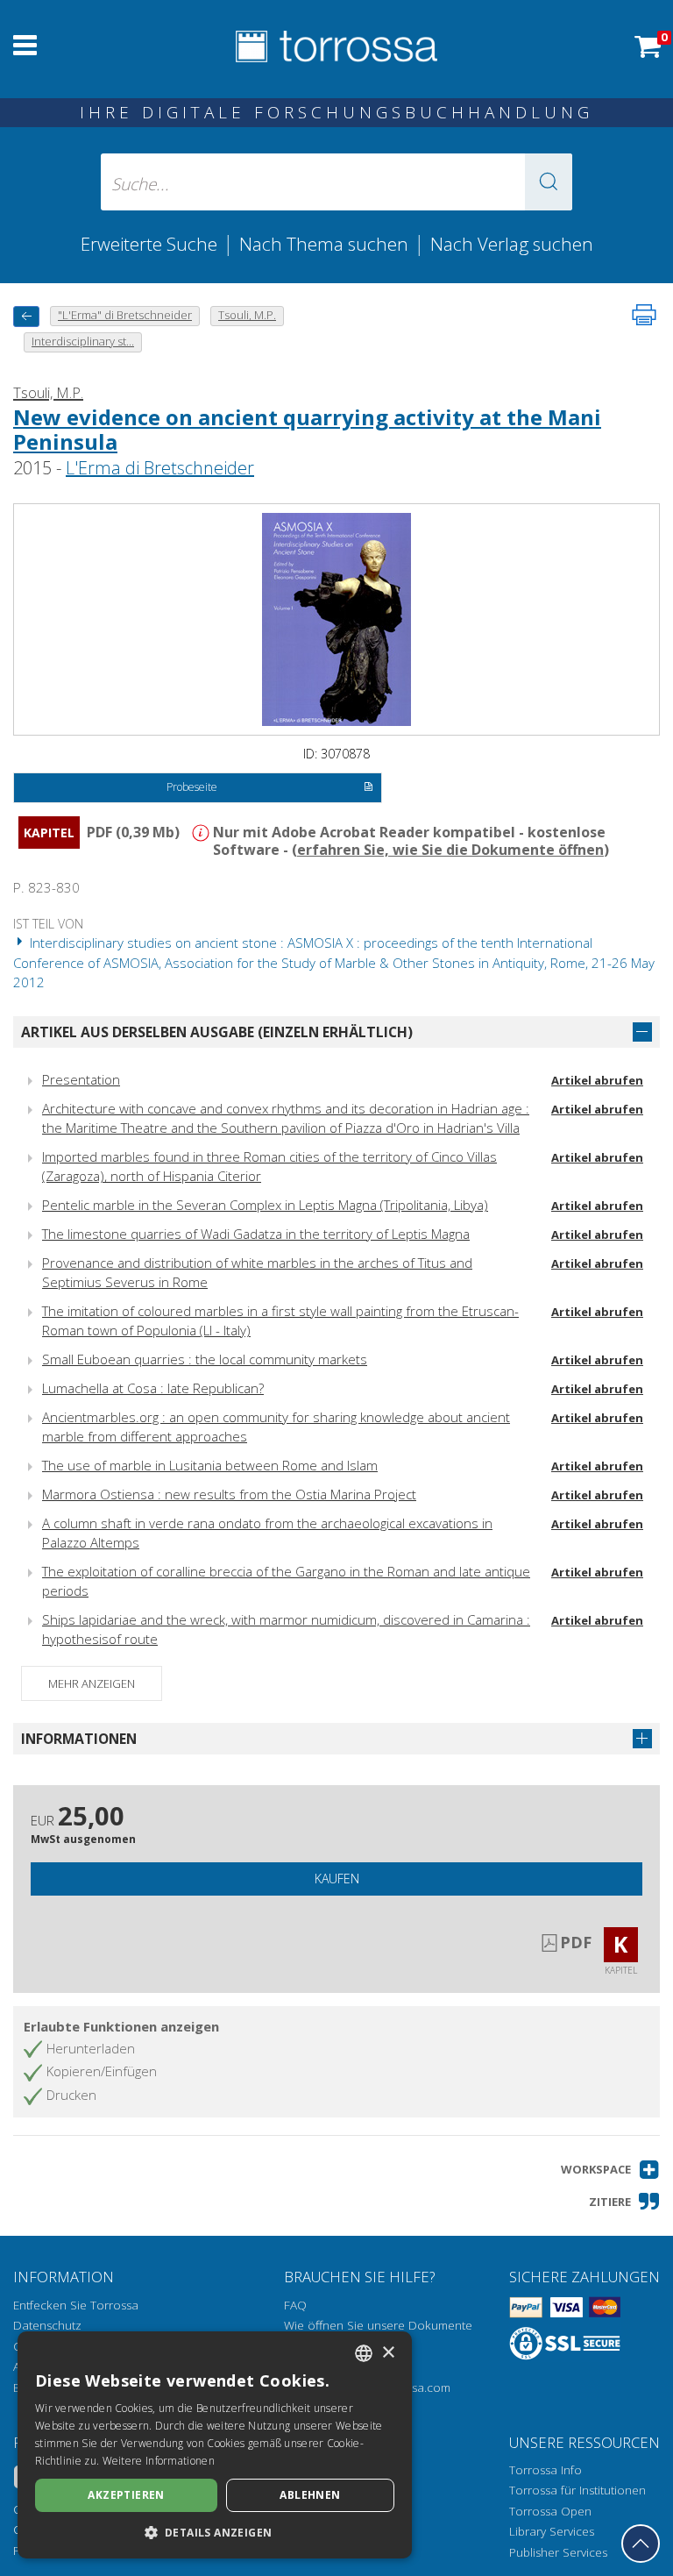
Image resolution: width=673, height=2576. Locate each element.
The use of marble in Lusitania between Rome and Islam (210, 1465)
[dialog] (215, 2445)
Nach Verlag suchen (512, 244)
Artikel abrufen (597, 1080)
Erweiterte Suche (149, 244)
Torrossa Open (550, 2511)
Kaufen (337, 1879)
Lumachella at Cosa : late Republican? (153, 1388)
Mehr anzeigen (92, 1683)
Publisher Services (558, 2552)
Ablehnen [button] (310, 2495)
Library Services (552, 2531)
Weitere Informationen (159, 2461)
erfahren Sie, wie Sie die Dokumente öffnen (450, 850)
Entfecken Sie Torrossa (76, 2305)
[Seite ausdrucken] (644, 315)
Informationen (79, 1739)
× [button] (388, 2353)
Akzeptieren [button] (126, 2495)
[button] (549, 182)
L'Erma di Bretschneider (160, 468)
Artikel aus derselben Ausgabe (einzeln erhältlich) (217, 1032)
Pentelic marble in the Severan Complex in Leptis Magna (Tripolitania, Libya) (265, 1205)
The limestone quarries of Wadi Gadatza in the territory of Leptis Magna (256, 1234)
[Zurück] (26, 316)
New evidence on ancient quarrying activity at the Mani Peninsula (307, 430)
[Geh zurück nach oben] (641, 2544)
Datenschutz (47, 2325)
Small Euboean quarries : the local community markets (205, 1359)
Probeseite (192, 787)
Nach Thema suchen (324, 244)
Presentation (81, 1079)
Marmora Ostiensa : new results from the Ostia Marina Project (229, 1494)
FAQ (295, 2305)
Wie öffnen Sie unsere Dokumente (378, 2325)
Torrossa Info (545, 2470)
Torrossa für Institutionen (577, 2490)
